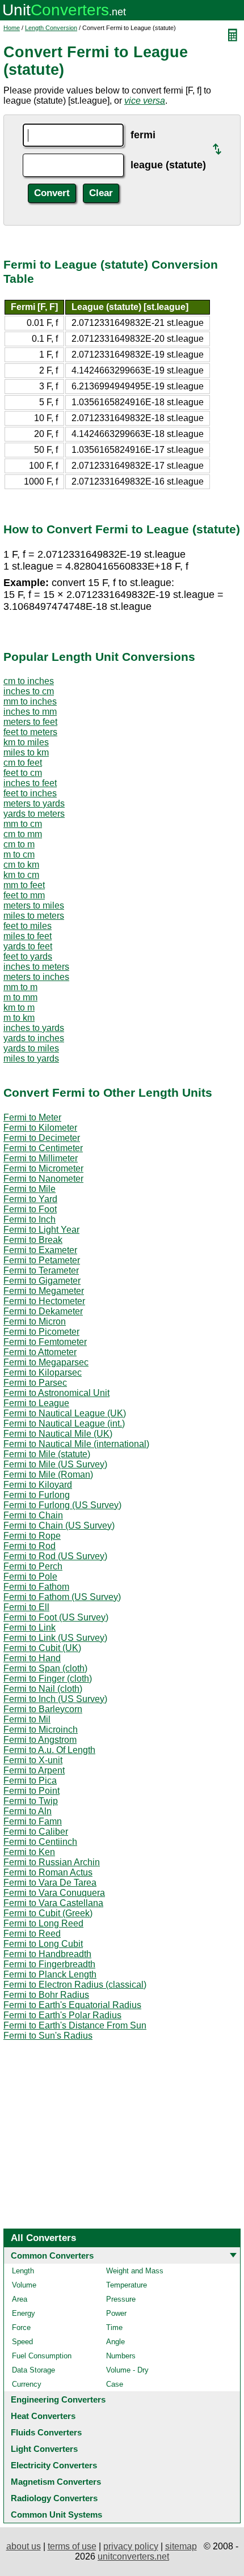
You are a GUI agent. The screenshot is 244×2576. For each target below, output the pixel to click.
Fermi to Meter (32, 1117)
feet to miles (28, 926)
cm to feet (23, 763)
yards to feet (28, 946)
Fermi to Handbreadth (47, 1954)
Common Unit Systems (56, 2515)
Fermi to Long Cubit (43, 1944)
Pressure (121, 2299)
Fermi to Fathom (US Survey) (62, 1597)
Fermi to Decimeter (42, 1138)
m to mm (20, 997)
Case (115, 2384)
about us (24, 2546)
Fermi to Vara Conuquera (54, 1893)
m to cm (19, 854)
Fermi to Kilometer (40, 1128)
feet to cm (23, 773)
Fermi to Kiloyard (38, 1485)
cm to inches (29, 681)
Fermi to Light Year (41, 1230)
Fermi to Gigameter (42, 1281)
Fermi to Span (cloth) (45, 1668)
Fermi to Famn (33, 1821)
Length (23, 2271)
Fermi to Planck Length (50, 1974)
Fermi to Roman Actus (48, 1872)
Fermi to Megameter (44, 1291)
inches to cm (29, 691)
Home (12, 28)
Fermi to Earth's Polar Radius (62, 2015)
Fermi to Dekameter (43, 1311)
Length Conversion (51, 28)
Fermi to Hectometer (44, 1301)
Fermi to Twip (31, 1801)
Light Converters (44, 2449)
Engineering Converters (58, 2399)
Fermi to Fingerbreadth (49, 1964)
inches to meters (36, 967)
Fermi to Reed (32, 1934)
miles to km (26, 752)
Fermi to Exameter (40, 1250)
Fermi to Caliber (36, 1832)
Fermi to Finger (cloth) (48, 1679)
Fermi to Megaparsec (46, 1362)
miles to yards (31, 1058)
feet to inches (30, 793)
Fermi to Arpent (34, 1770)
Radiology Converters (54, 2498)
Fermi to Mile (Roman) (48, 1474)
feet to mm (24, 895)
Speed (22, 2342)
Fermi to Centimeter (43, 1148)
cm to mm (23, 834)
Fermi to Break (33, 1240)
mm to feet (24, 885)
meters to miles (34, 905)
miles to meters (34, 916)
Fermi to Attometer (40, 1352)
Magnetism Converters (56, 2482)
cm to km (21, 865)
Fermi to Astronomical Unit (56, 1393)
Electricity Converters (54, 2465)
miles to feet (28, 936)
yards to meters (34, 814)
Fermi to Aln (28, 1811)
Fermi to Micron (35, 1321)
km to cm (21, 875)
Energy (24, 2313)
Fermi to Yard (30, 1199)
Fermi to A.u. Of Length (49, 1750)
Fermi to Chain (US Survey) (59, 1525)
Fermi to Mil (27, 1719)
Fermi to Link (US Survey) (55, 1638)
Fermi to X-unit (33, 1760)
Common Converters (52, 2255)
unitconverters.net (133, 2556)
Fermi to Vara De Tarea (50, 1883)
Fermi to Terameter (41, 1270)
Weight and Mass (135, 2271)
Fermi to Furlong (37, 1495)
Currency (27, 2384)
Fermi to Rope (32, 1536)
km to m (19, 1007)
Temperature (127, 2285)
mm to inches (30, 701)
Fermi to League (36, 1403)
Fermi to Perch (33, 1566)
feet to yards (28, 956)
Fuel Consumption (42, 2356)
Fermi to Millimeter (41, 1158)
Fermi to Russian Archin (52, 1862)
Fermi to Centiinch (40, 1842)
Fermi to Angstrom (40, 1740)
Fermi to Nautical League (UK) (65, 1413)
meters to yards (34, 803)
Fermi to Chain (33, 1515)
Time (114, 2327)
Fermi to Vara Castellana (53, 1903)
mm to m (20, 987)
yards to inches (34, 1038)
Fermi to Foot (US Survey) (56, 1617)
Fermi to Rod (30, 1546)
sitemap (181, 2546)
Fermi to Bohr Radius (46, 1995)
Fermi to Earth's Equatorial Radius (72, 2005)
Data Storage (33, 2370)
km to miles (26, 742)
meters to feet (30, 722)
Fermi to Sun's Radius (48, 2036)
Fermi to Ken (29, 1852)
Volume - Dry (127, 2370)
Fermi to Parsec (35, 1383)
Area (20, 2299)
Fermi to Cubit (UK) (42, 1648)
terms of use (72, 2546)
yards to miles (31, 1048)
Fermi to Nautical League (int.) (64, 1423)
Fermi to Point (31, 1791)
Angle (115, 2342)
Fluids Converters (46, 2432)
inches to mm (30, 712)
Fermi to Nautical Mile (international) (76, 1444)
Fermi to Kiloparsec (43, 1372)
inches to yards (34, 1028)
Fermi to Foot (30, 1209)
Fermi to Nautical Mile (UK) (58, 1434)
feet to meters (30, 732)
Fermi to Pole (30, 1576)
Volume (24, 2285)
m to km (19, 1018)
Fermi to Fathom (36, 1587)
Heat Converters (43, 2416)
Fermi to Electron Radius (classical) (75, 1985)
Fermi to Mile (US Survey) (55, 1464)
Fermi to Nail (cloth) (43, 1689)
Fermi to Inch (30, 1219)
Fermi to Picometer (41, 1332)
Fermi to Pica (30, 1781)
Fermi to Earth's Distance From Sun (75, 2025)
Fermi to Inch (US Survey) (55, 1699)
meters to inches (36, 977)
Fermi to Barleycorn (43, 1709)
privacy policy (131, 2546)
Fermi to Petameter (42, 1260)
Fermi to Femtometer (45, 1342)
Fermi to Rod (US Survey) (55, 1556)
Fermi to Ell (26, 1607)
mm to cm (23, 824)
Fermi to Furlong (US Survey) (62, 1505)
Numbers (121, 2356)
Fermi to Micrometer (43, 1168)
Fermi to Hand (32, 1658)
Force (21, 2327)
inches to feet (30, 783)
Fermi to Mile (30, 1189)
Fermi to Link (30, 1627)
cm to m (19, 844)
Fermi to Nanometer (43, 1179)
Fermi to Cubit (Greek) (48, 1913)
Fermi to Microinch (41, 1730)
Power (116, 2313)
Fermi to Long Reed (43, 1923)
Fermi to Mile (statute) (47, 1454)
